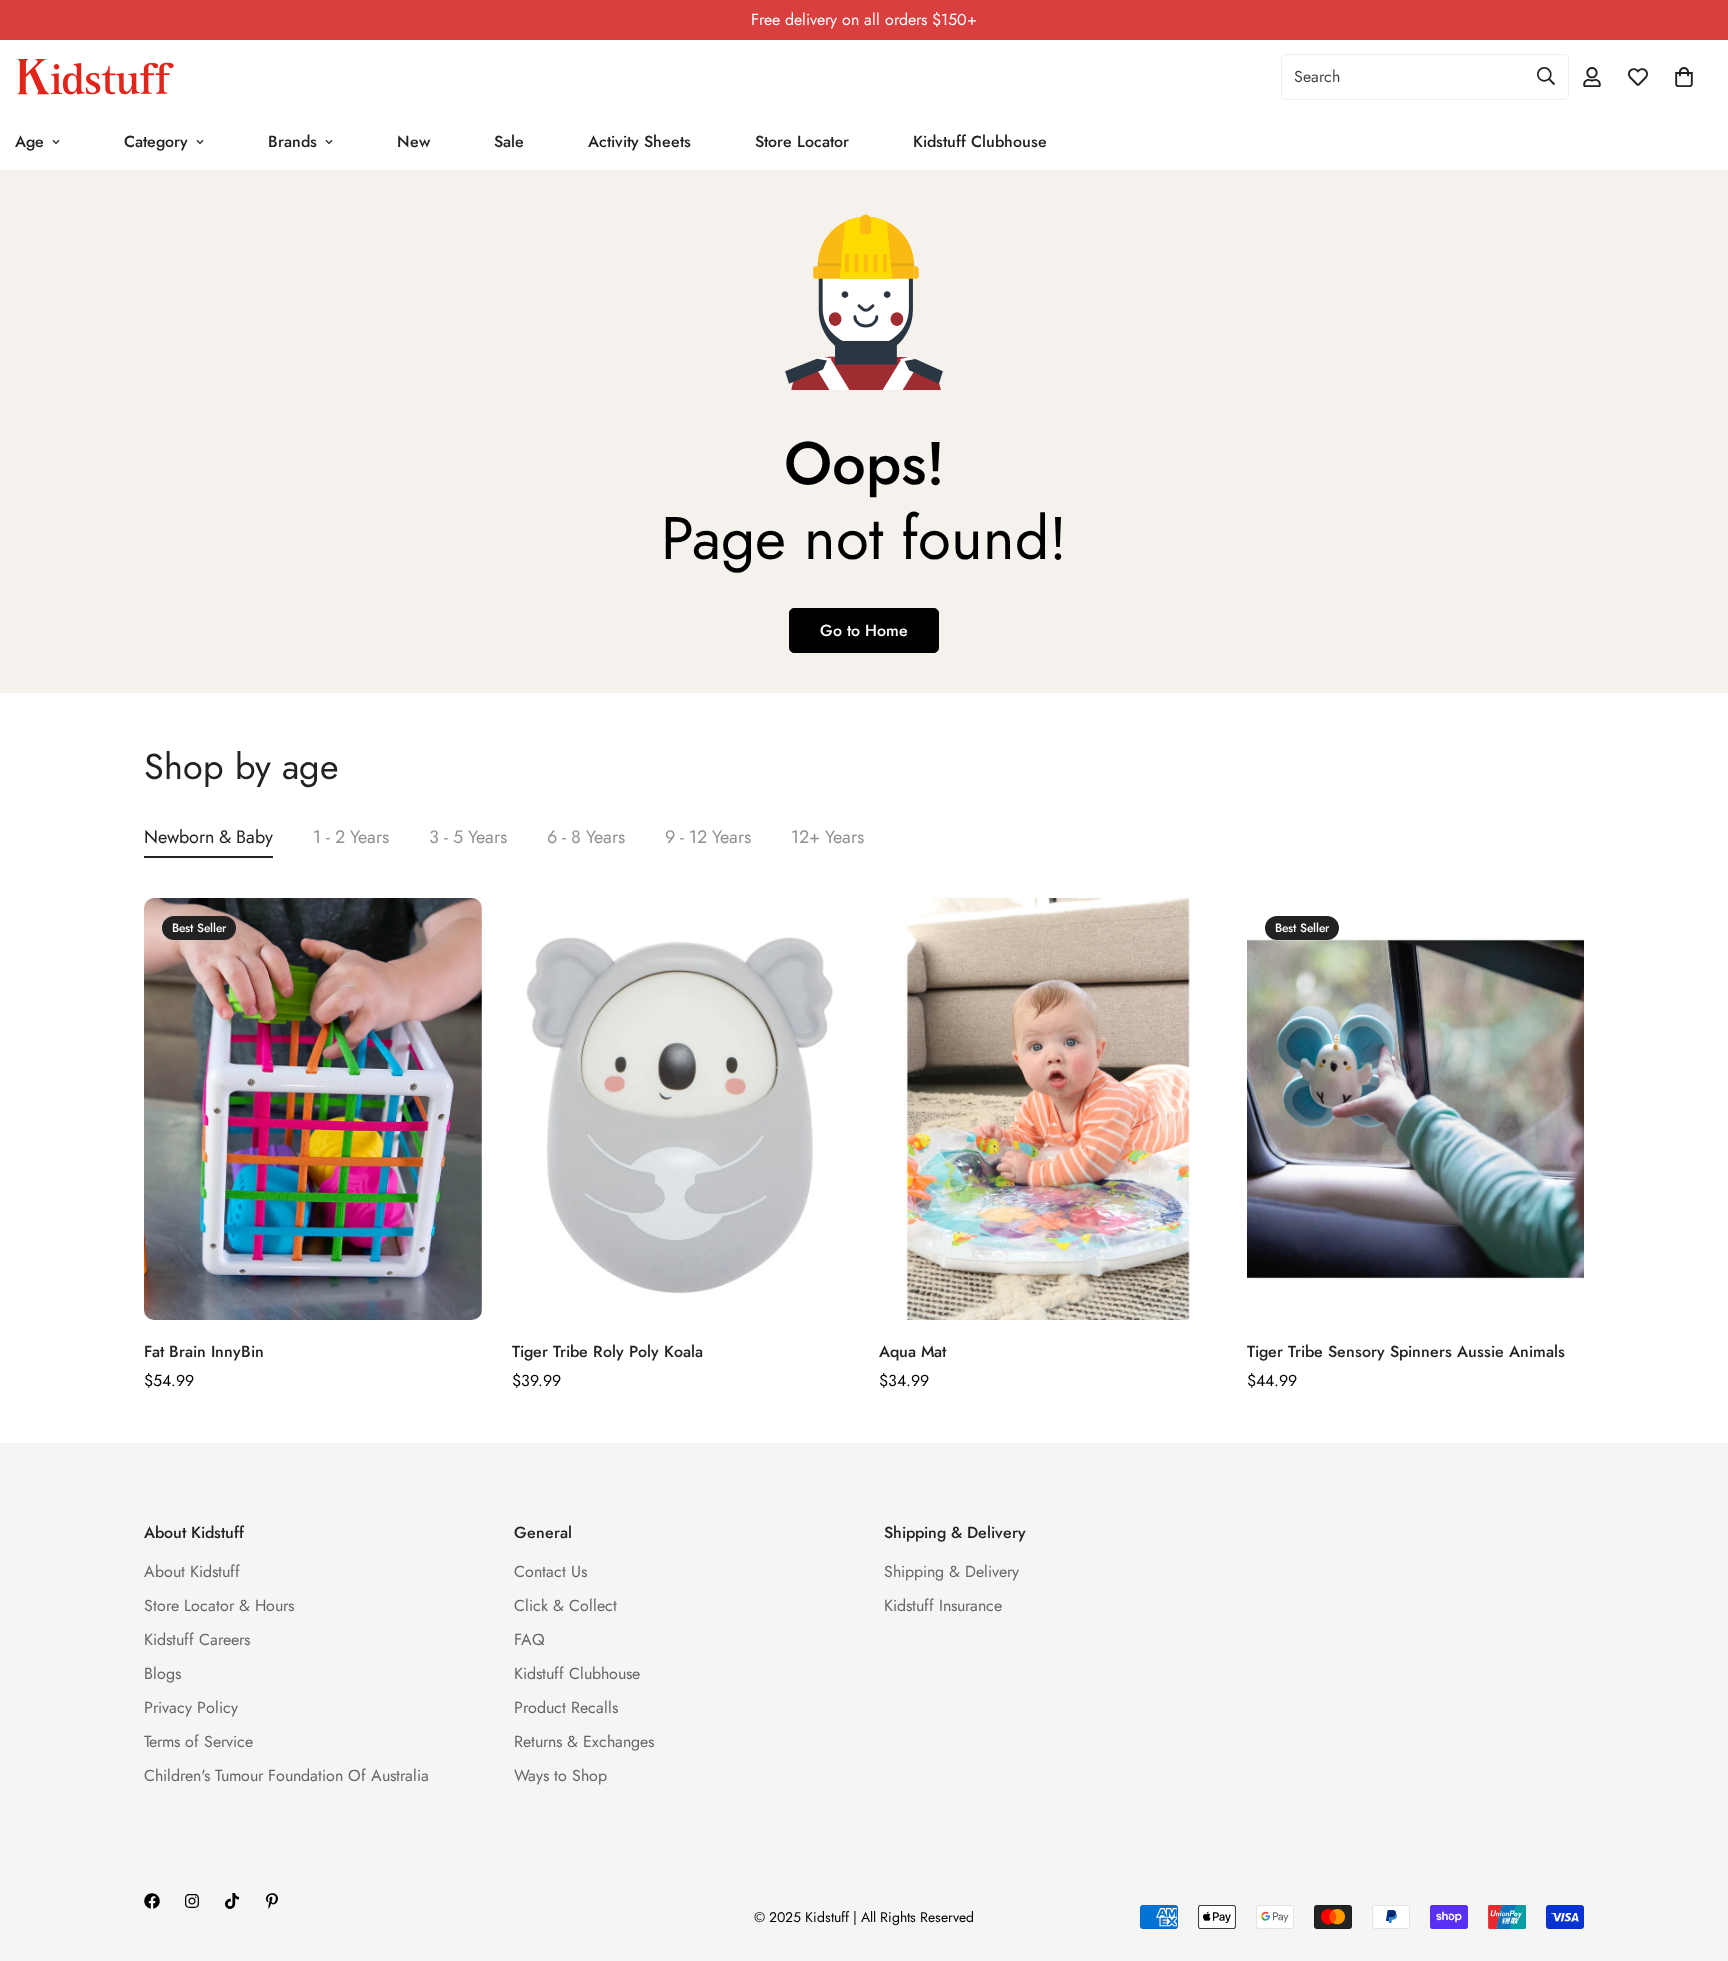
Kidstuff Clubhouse (980, 141)
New (413, 141)
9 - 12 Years (708, 837)
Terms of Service (198, 1741)
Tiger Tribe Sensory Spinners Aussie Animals (1406, 1351)
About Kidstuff (192, 1571)
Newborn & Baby (208, 837)
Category (156, 141)
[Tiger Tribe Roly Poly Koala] (681, 1109)
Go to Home (864, 630)
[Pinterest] (272, 1901)
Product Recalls (566, 1707)
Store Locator (802, 141)
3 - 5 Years (468, 837)
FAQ (529, 1639)
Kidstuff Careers (197, 1639)
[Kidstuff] (95, 77)
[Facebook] (152, 1901)
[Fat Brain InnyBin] (313, 1109)
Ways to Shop (560, 1775)
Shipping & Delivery (951, 1571)
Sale (509, 141)
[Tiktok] (232, 1901)
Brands (292, 141)
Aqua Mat (912, 1351)
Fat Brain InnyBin (204, 1351)
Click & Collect (565, 1605)
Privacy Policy (191, 1707)
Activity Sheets (639, 141)
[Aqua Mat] (1048, 1109)
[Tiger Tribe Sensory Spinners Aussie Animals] (1416, 1109)
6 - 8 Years (586, 837)
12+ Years (827, 837)
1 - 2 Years (351, 837)
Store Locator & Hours (219, 1605)
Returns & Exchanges (584, 1741)
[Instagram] (192, 1901)
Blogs (162, 1673)
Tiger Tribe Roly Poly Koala (607, 1351)
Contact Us (550, 1571)
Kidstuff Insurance (943, 1605)
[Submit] (1546, 76)
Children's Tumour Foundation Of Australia (286, 1775)
